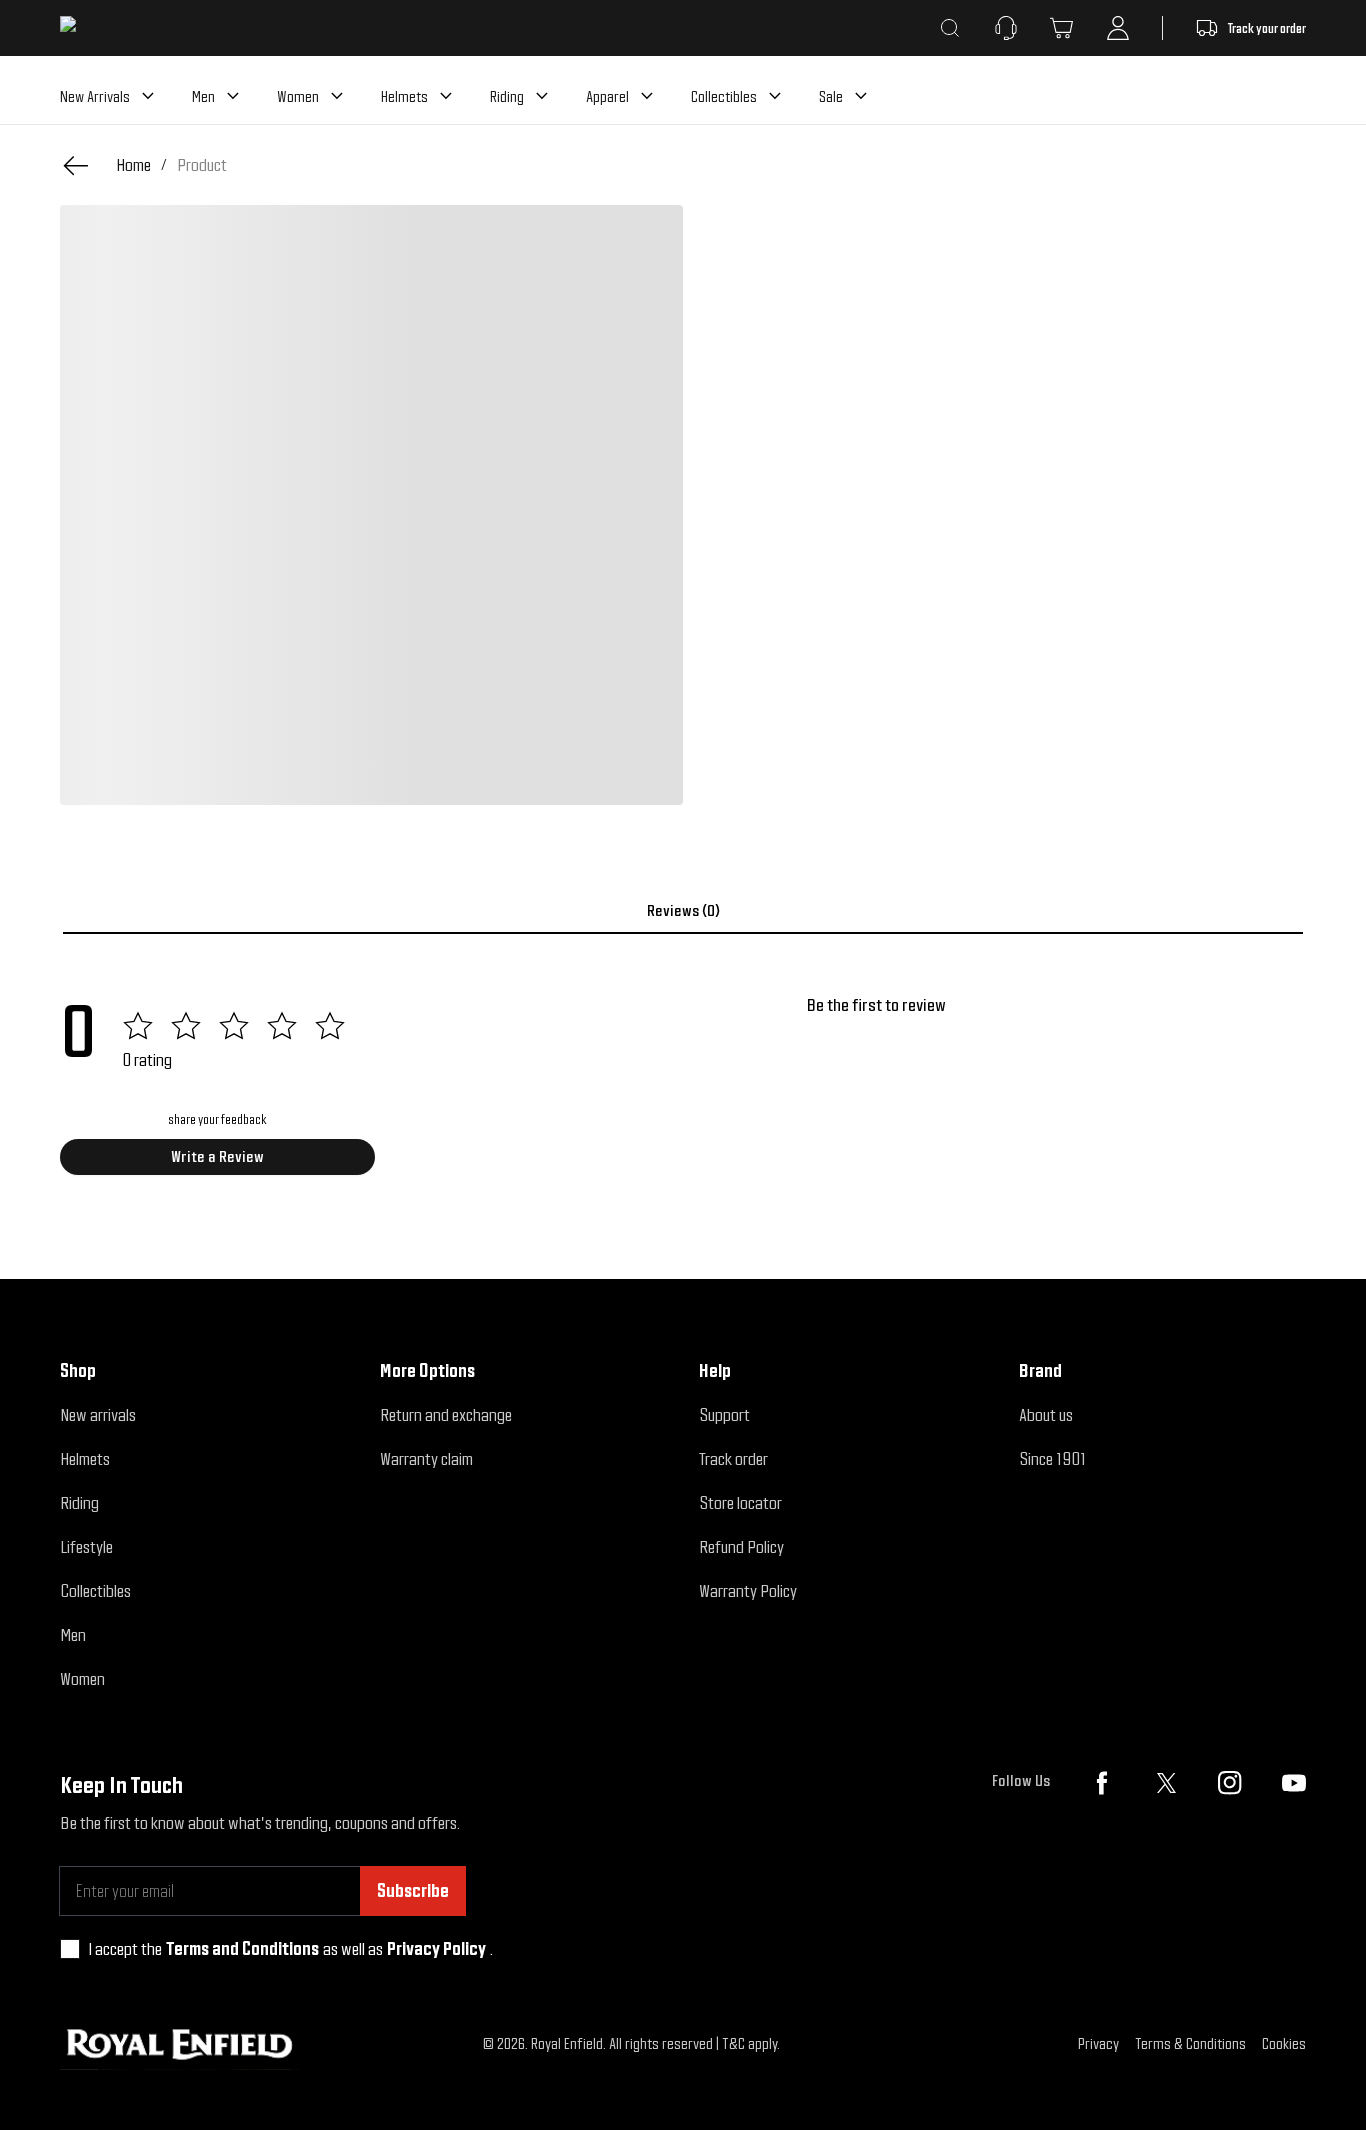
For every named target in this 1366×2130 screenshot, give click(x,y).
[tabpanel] (683, 1092)
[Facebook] (1102, 1783)
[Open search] (950, 28)
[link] (202, 165)
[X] (1166, 1783)
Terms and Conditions (242, 1948)
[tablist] (683, 911)
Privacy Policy (436, 1948)
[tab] (683, 911)
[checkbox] (70, 1949)
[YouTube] (1294, 1783)
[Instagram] (1230, 1783)
